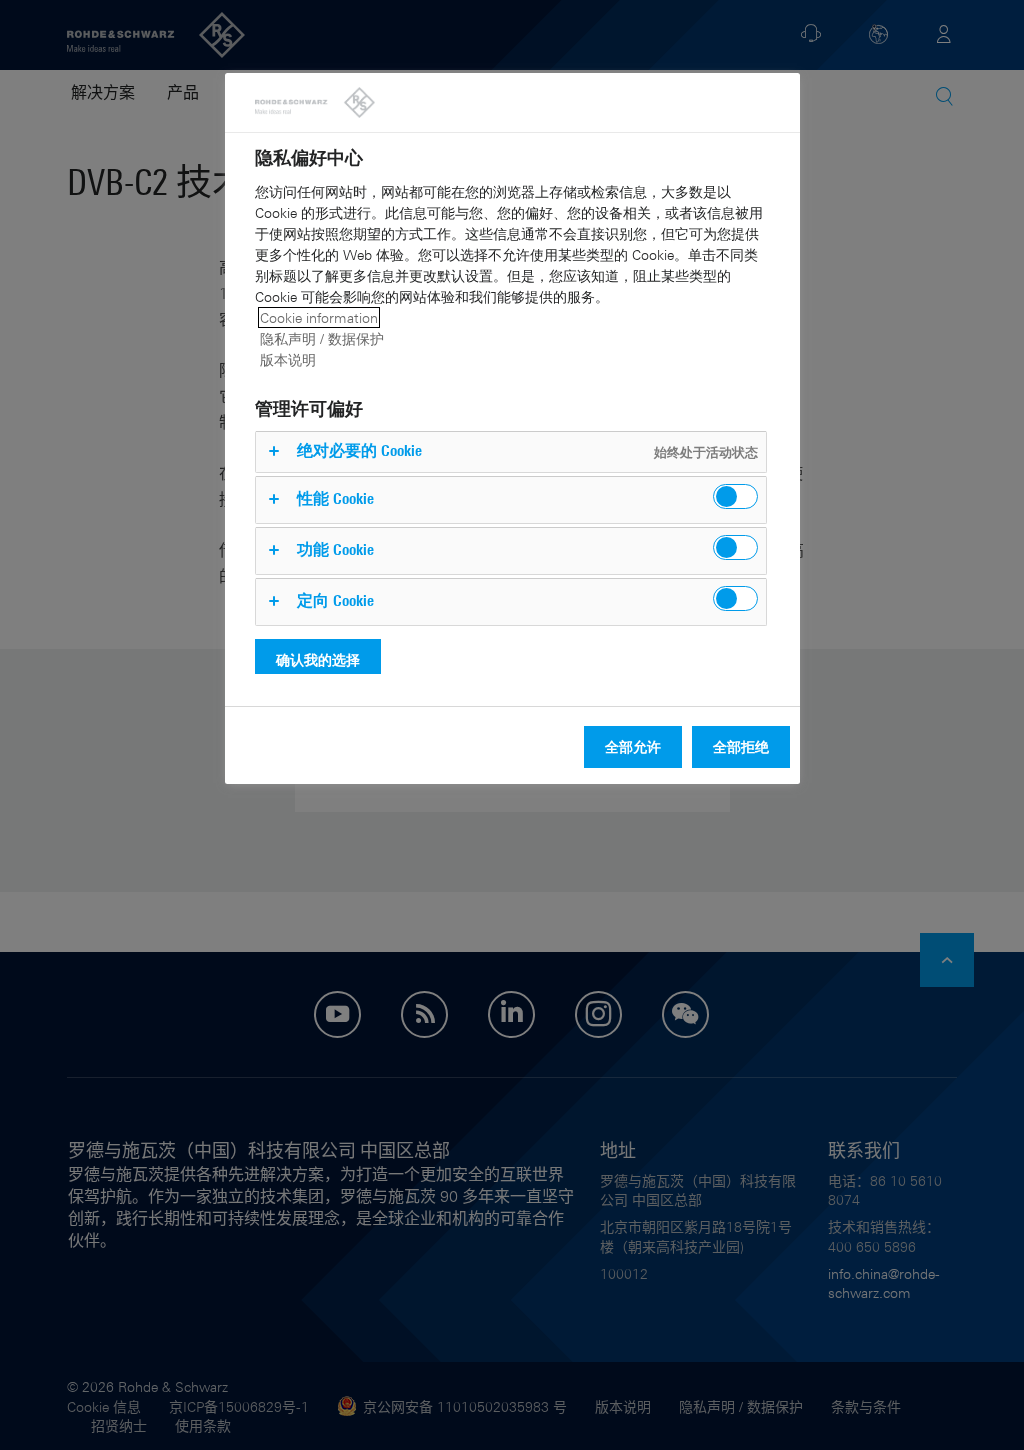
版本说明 (288, 359)
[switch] (735, 496)
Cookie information (319, 317)
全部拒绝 (741, 746)
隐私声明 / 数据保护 (322, 338)
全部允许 (633, 746)
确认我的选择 (318, 659)
